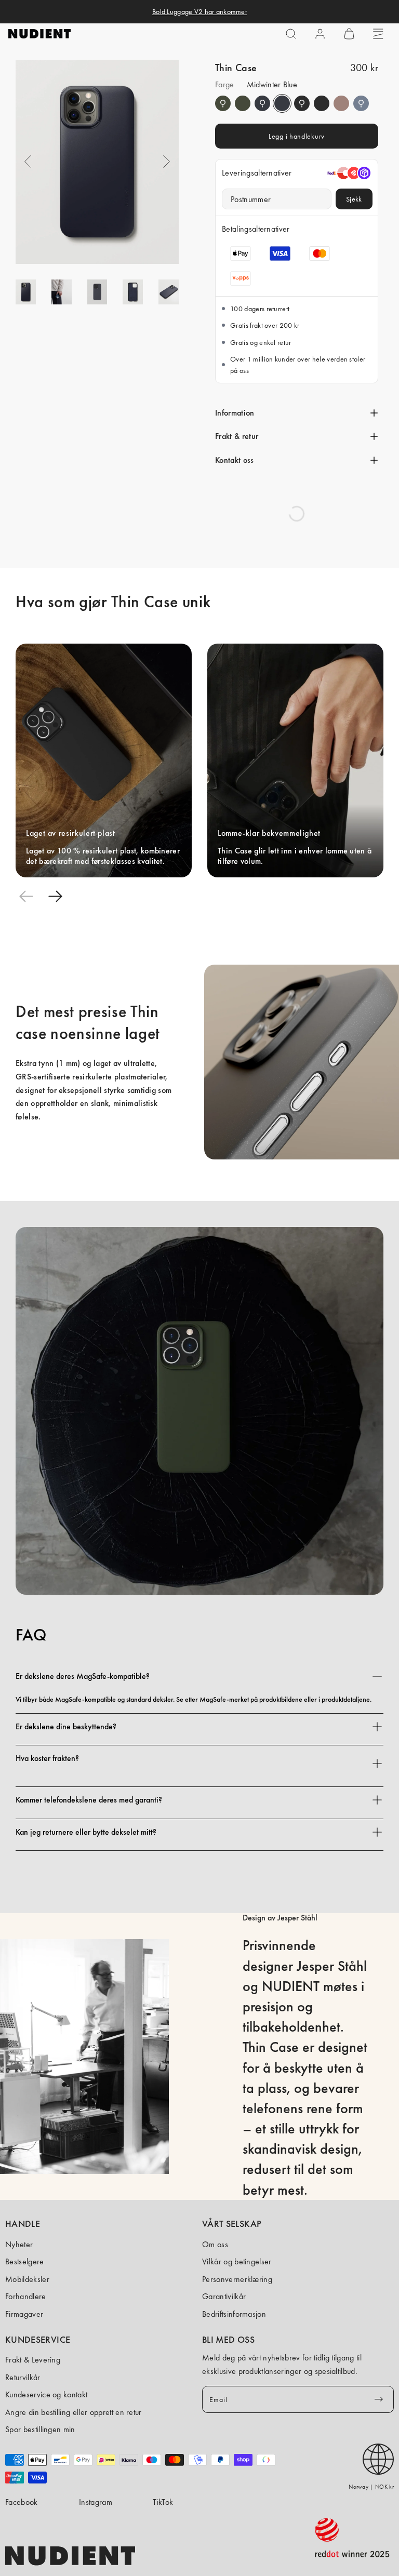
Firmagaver (24, 2314)
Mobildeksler (27, 2279)
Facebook (22, 2502)
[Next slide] (55, 896)
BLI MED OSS (228, 2340)
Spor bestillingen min (40, 2429)
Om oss (215, 2244)
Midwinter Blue (262, 103)
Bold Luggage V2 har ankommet (199, 11)
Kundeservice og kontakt (46, 2394)
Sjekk (354, 199)
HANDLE (23, 2224)
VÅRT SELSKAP (232, 2224)
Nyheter (19, 2244)
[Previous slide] (26, 896)
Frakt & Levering (33, 2360)
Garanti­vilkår (224, 2296)
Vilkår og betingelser (237, 2261)
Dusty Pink (341, 103)
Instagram (96, 2502)
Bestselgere (25, 2261)
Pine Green (223, 103)
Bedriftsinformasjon (234, 2314)
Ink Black (302, 103)
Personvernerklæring (237, 2279)
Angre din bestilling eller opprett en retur (74, 2412)
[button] (291, 34)
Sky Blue (361, 103)
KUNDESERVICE (38, 2340)
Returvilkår (23, 2377)
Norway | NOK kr (371, 2487)
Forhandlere (26, 2296)
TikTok (163, 2502)
